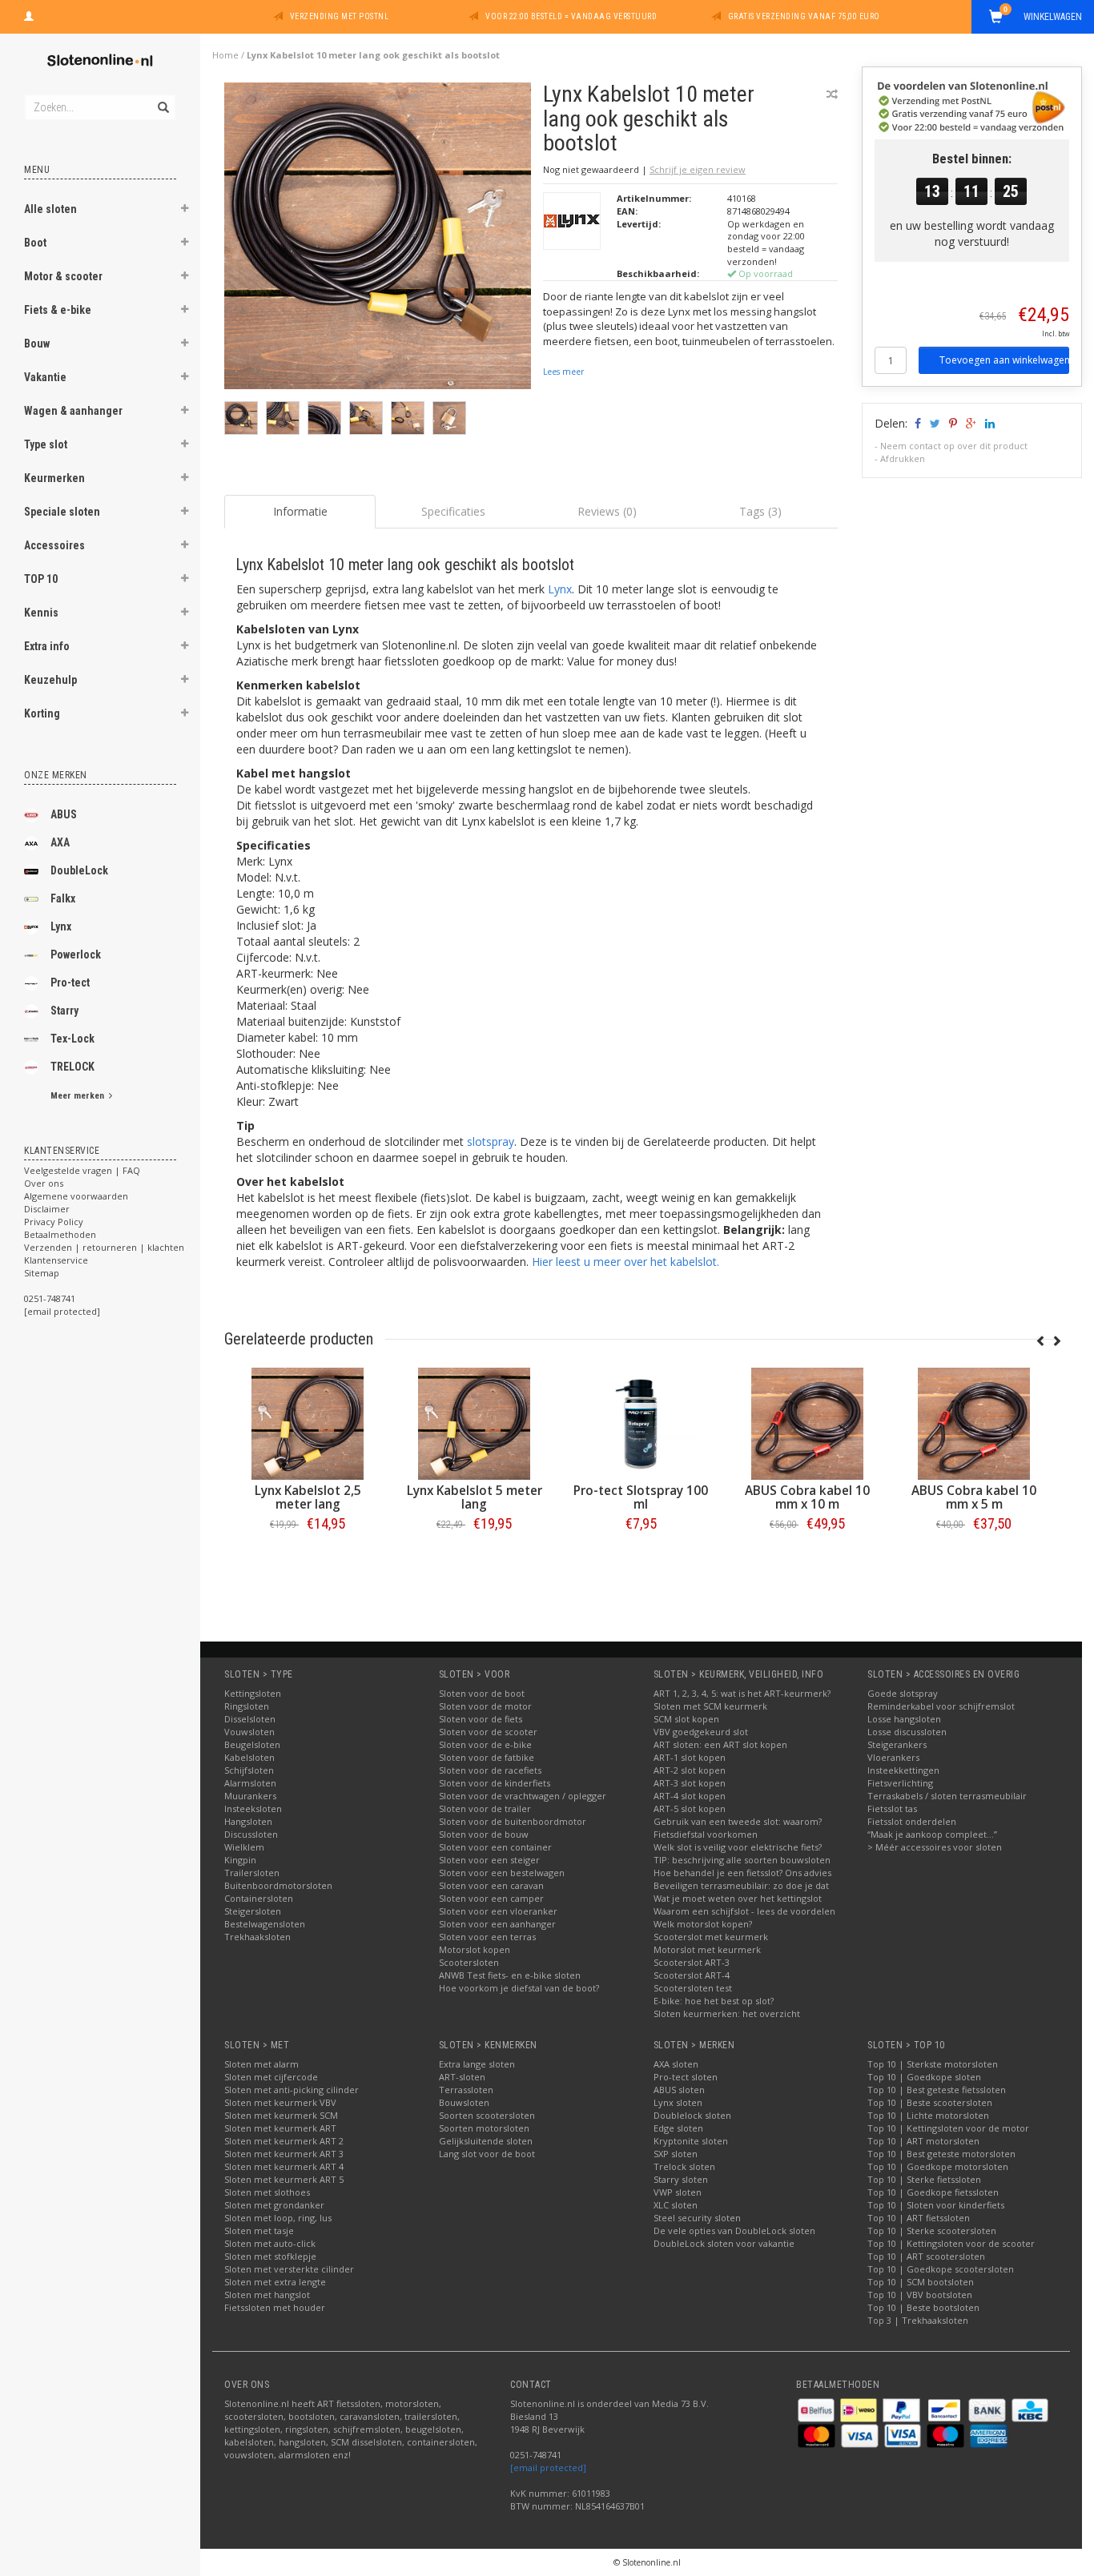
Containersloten (259, 1898)
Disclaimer (47, 1209)
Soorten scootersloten (487, 2115)
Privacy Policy (54, 1222)
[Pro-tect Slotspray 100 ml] (868, 1424)
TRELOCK (72, 1067)
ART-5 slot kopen (690, 1808)
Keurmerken (54, 478)
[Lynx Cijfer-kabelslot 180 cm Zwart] (368, 1424)
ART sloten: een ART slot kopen (720, 1744)
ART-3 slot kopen (690, 1783)
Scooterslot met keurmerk (711, 1937)
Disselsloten (250, 1719)
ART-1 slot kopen (690, 1757)
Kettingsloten (253, 1693)
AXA (60, 842)
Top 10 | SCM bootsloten (921, 2282)
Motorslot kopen (475, 1949)
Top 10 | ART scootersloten (926, 2256)
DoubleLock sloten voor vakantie (724, 2243)
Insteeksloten (253, 1808)
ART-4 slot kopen (690, 1796)
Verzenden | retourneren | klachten (104, 1247)
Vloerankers (893, 1757)
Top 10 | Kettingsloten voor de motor (948, 2128)
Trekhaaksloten (257, 1937)
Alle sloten (50, 209)
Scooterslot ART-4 (692, 1975)
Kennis (41, 613)
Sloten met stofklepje (270, 2256)
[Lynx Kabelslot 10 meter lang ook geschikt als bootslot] (378, 240)
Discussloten (251, 1834)
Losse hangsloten (904, 1719)
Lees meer (563, 372)
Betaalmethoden (60, 1234)
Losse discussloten (907, 1732)
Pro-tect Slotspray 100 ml (868, 1497)
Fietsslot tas (892, 1808)
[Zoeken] (162, 98)
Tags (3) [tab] (760, 511)
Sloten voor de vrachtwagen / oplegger (523, 1796)
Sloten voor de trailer (485, 1808)
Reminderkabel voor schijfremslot (941, 1706)
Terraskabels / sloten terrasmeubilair (947, 1796)
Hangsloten (248, 1821)
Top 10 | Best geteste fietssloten (937, 2090)
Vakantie (45, 377)
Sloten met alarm (261, 2064)
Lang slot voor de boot (487, 2154)
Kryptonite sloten (691, 2141)
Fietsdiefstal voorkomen (706, 1834)
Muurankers (250, 1796)
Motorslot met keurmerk (707, 1949)
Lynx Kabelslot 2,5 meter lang (535, 1497)
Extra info (47, 646)
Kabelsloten (249, 1757)
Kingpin (240, 1860)
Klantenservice (56, 1260)
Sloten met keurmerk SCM (281, 2115)
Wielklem (244, 1847)
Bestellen (368, 1557)
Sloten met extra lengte (275, 2282)
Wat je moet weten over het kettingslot (738, 1898)
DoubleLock (79, 870)
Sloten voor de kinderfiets (495, 1783)
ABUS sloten (679, 2090)
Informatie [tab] (300, 511)
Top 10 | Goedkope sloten (924, 2077)
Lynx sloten (678, 2102)
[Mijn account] (29, 14)
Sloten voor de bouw (484, 1834)
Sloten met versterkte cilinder (289, 2269)
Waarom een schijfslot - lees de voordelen (744, 1911)
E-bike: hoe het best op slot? (714, 2001)
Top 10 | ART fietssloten (919, 2218)
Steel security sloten (697, 2218)
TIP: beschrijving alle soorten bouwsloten (742, 1860)
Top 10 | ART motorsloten (923, 2141)
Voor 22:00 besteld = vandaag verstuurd (571, 16)
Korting (42, 713)
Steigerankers (897, 1744)
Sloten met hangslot (267, 2295)
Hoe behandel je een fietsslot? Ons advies (742, 1873)
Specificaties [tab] (453, 511)
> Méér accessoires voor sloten (935, 1847)
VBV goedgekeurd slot (701, 1732)
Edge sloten (678, 2128)
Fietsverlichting (900, 1783)
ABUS (64, 814)
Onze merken (56, 775)
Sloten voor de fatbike (487, 1757)
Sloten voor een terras (487, 1937)
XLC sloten (676, 2205)
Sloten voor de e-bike (485, 1744)
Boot (35, 243)
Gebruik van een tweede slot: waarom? (738, 1821)
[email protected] (548, 2467)
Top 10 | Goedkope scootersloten (941, 2269)
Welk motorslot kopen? (703, 1924)
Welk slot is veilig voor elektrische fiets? (738, 1847)
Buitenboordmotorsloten (278, 1885)
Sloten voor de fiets (481, 1719)
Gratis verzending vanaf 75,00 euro (804, 16)
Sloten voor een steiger (489, 1860)
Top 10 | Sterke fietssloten (924, 2179)
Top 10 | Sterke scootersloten (932, 2230)
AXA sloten (676, 2064)
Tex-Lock (72, 1039)
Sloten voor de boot (482, 1693)
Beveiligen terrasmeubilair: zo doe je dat (741, 1885)
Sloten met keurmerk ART (280, 2128)
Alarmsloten (250, 1783)
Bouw (37, 344)
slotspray (491, 1141)
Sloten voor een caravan (491, 1885)
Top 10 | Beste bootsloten (923, 2307)
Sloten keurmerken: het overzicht (727, 2013)
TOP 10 (41, 579)
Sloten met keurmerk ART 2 (284, 2141)
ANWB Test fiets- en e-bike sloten (510, 1975)
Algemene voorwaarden (76, 1196)
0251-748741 (50, 1298)
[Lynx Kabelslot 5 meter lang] (702, 1424)
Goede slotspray (903, 1693)
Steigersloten (253, 1911)
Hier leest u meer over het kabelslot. (625, 1262)
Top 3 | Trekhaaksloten (918, 2320)
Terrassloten (466, 2090)
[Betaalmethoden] (817, 2409)
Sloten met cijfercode (271, 2077)
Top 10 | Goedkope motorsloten (938, 2166)
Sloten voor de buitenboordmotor (513, 1821)
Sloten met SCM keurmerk (710, 1706)
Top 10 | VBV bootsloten (920, 2295)
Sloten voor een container (495, 1847)
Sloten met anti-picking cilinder (292, 2090)
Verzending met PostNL (340, 16)
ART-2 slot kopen (690, 1770)
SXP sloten (676, 2154)
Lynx (61, 926)
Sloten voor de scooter (488, 1732)
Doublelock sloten (692, 2115)
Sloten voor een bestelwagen (502, 1873)
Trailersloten (252, 1873)
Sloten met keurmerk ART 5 (284, 2179)
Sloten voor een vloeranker (498, 1911)
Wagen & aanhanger (73, 411)
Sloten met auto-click (270, 2243)
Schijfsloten (249, 1770)
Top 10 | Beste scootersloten (930, 2102)
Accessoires (54, 545)
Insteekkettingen (903, 1770)
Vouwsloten (249, 1732)
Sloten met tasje (259, 2230)
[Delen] (917, 423)
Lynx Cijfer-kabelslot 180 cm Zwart (368, 1497)
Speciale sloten (62, 512)
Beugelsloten (252, 1744)
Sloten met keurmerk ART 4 (284, 2166)
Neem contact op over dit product (954, 446)
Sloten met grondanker (274, 2205)
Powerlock (76, 954)
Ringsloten (247, 1706)
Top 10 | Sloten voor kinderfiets (936, 2205)
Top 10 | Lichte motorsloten (928, 2115)
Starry (64, 1011)
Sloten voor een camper (491, 1898)
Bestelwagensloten (265, 1924)
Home (225, 55)
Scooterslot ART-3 (692, 1962)
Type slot (46, 444)
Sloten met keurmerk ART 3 (284, 2154)
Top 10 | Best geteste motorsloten (941, 2154)
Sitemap (42, 1273)
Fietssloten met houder (275, 2307)
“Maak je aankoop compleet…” (932, 1834)
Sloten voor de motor (485, 1706)
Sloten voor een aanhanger (497, 1924)
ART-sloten (462, 2077)
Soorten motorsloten (484, 2128)
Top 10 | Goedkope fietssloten (933, 2192)
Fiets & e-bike (58, 310)
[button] (185, 211)
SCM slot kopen (686, 1719)
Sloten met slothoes (267, 2192)
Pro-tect (70, 983)
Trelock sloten (684, 2166)
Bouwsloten (464, 2102)
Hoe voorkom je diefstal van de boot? (519, 1988)
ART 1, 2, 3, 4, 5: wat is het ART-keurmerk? (742, 1693)
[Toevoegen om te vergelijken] (832, 94)
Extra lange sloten (477, 2064)
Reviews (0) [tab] (607, 511)
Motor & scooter (63, 276)
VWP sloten (678, 2192)
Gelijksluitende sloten (486, 2141)
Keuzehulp (50, 680)
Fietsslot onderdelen (912, 1821)
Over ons (44, 1183)
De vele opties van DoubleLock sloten (734, 2230)
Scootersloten (469, 1962)
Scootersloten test (693, 1988)
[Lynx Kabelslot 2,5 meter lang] (535, 1424)
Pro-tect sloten (686, 2077)
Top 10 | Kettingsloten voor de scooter (951, 2243)
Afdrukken (903, 458)
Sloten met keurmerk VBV (280, 2102)
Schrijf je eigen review (698, 169)
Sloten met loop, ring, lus (278, 2218)
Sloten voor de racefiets (490, 1770)
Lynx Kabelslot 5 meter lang (701, 1497)
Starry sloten (681, 2179)
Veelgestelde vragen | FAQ (82, 1170)
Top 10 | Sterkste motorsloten (933, 2064)
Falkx (63, 898)
